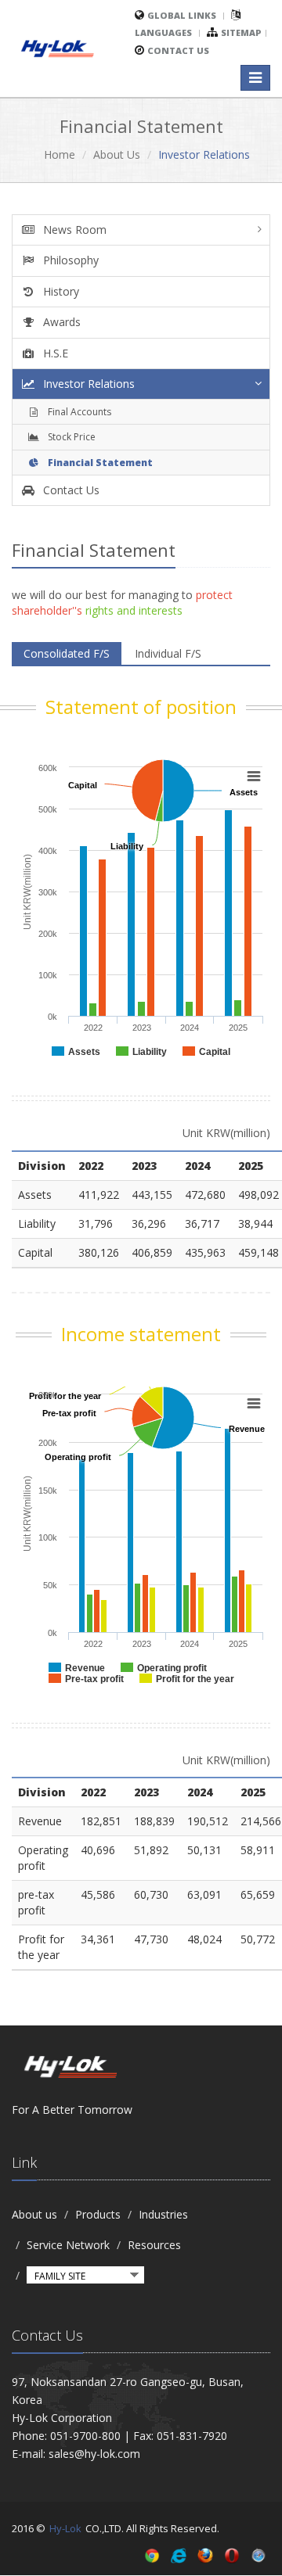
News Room (73, 230)
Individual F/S (168, 653)
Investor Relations (87, 384)
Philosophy (69, 260)
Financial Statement (99, 463)
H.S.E (54, 353)
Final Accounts (78, 412)
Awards (60, 322)
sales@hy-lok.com (94, 2454)
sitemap (241, 32)
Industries (163, 2214)
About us (34, 2214)
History (60, 291)
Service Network (68, 2245)
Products (98, 2214)
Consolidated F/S (67, 653)
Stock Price (70, 437)
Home (60, 154)
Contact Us (178, 50)
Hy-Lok (65, 2528)
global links (182, 15)
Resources (154, 2245)
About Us (117, 154)
